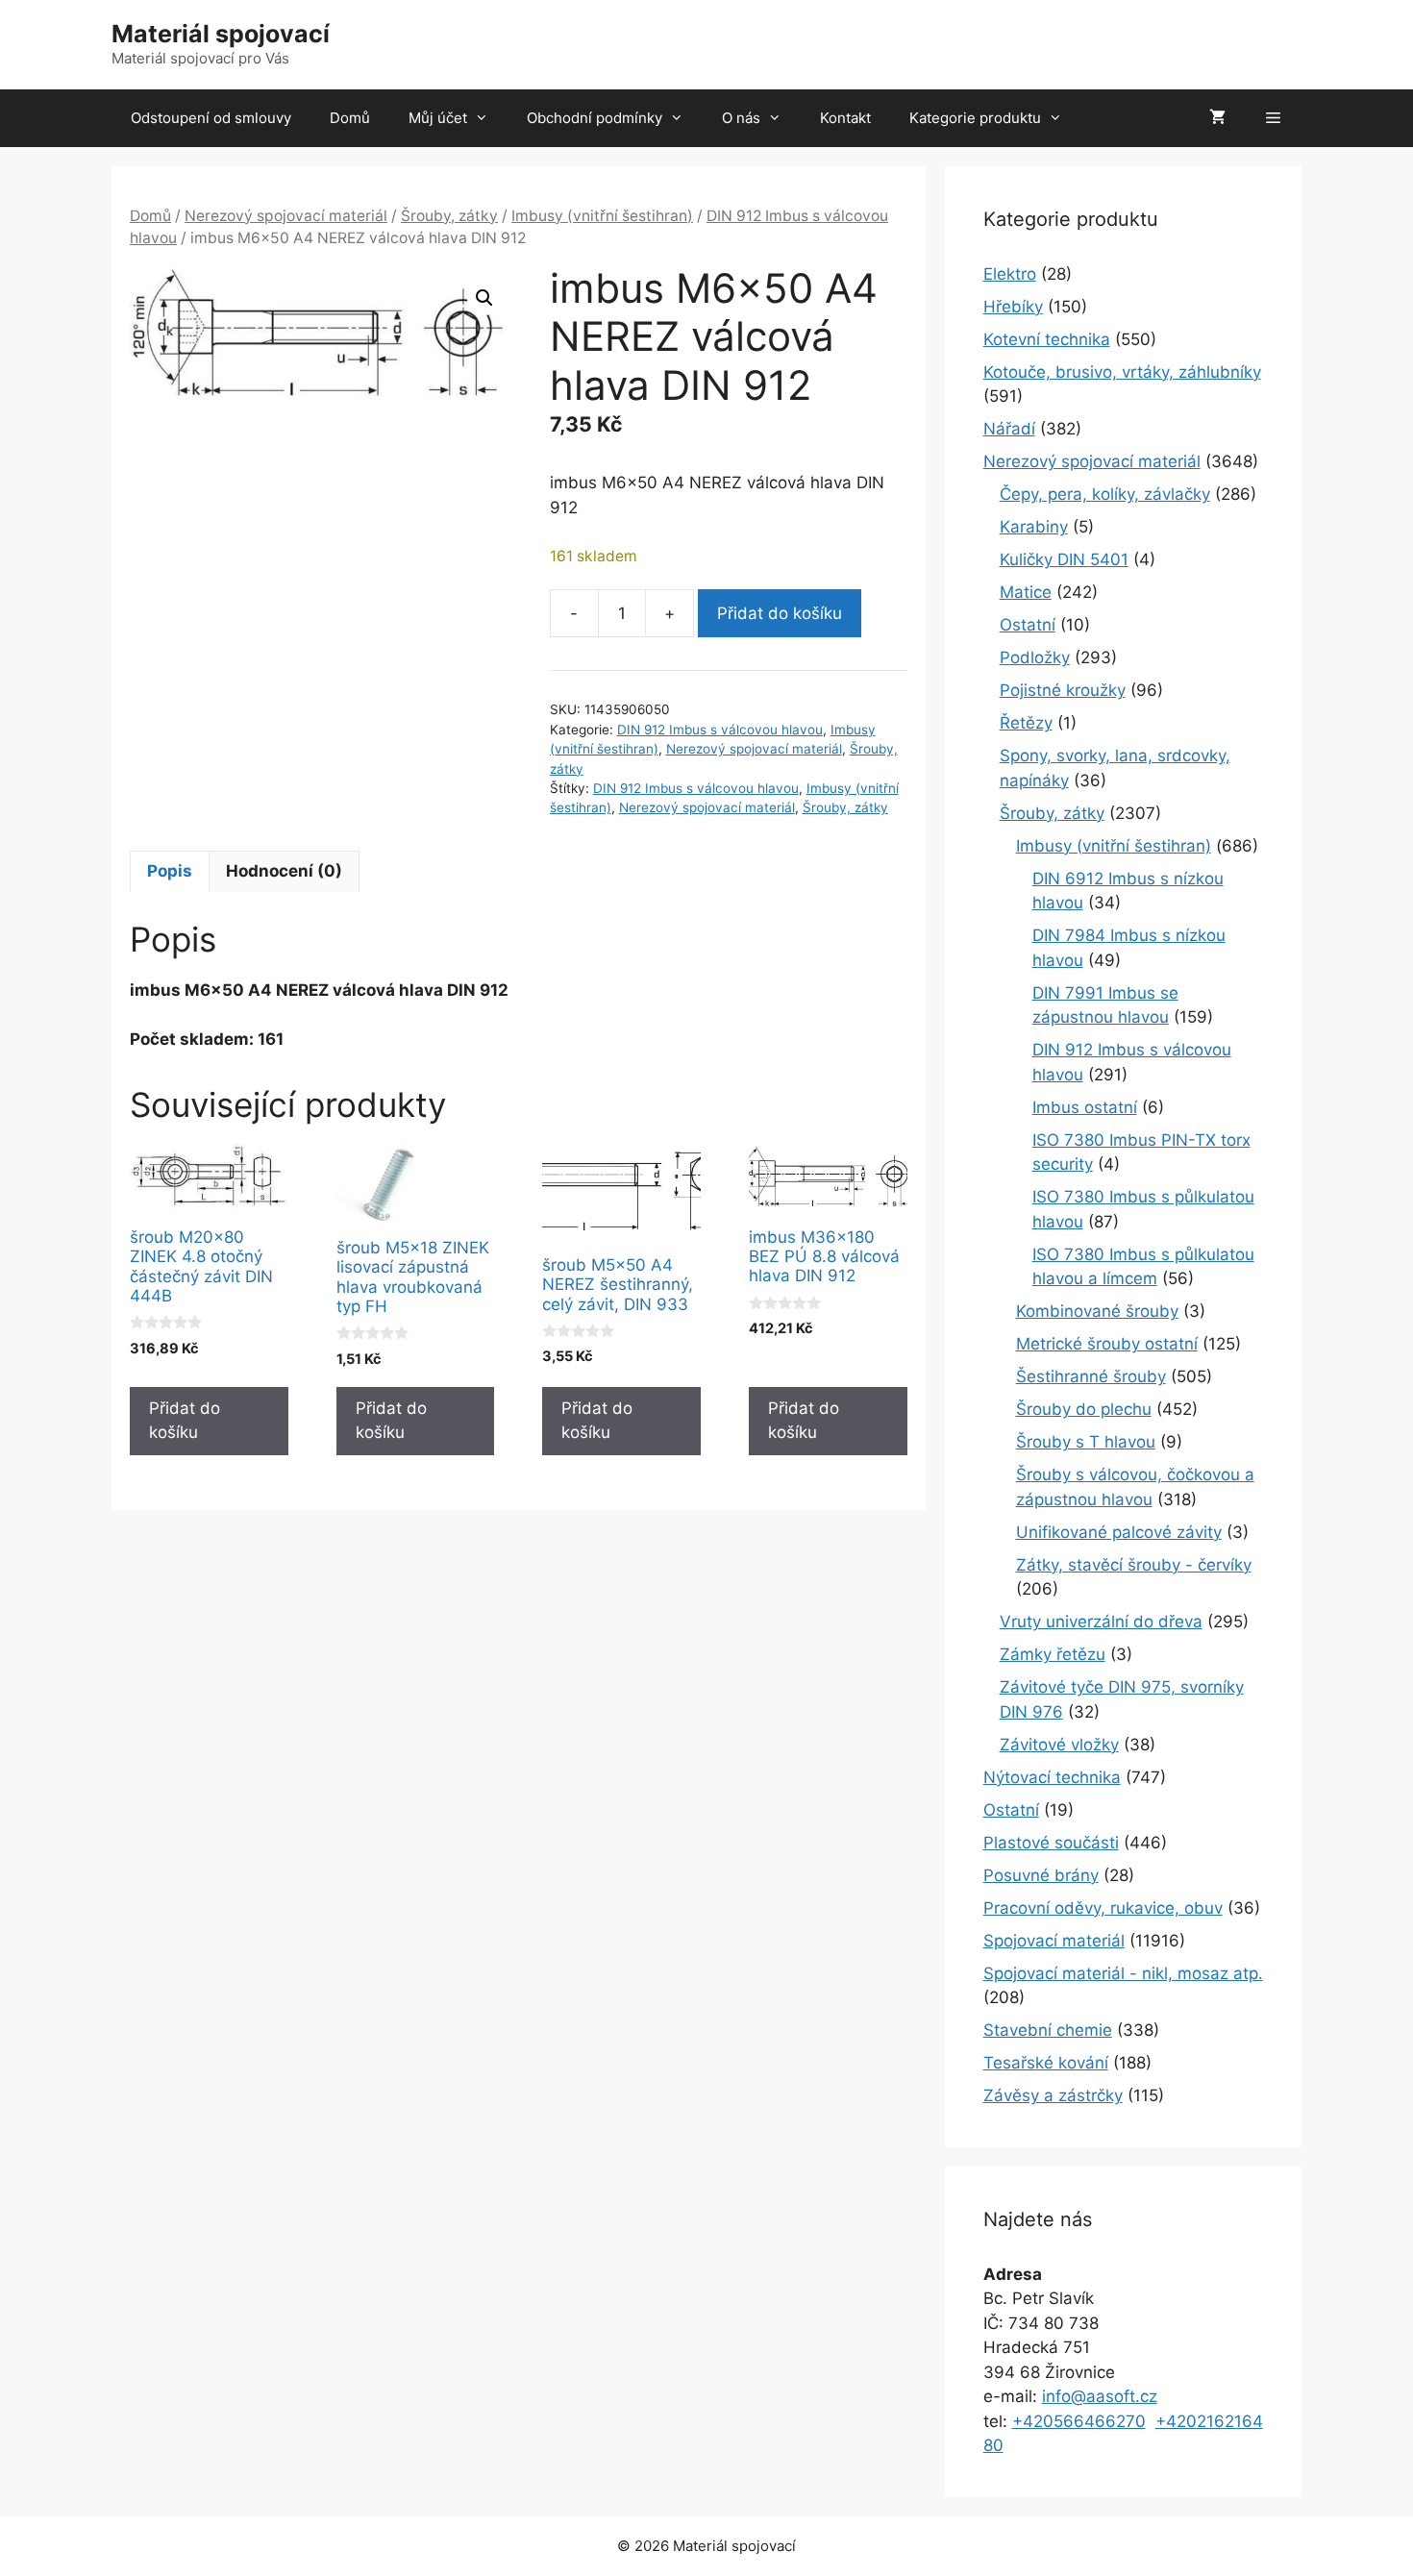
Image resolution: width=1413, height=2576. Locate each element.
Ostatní (1028, 625)
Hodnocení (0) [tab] (284, 871)
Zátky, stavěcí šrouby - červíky (1134, 1565)
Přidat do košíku (780, 613)
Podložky (1035, 657)
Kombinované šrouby (1097, 1311)
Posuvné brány (1041, 1875)
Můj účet (438, 118)
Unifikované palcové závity (1119, 1532)
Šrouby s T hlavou (1086, 1442)
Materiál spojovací (221, 34)
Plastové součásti (1051, 1843)
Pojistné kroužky (1063, 690)
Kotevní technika (1047, 339)
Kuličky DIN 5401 (1064, 559)
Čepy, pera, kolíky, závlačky (1105, 494)
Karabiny (1034, 527)
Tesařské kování (1046, 2063)
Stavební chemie (1048, 2030)
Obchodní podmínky (595, 118)
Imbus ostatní (1085, 1107)
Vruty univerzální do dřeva (1101, 1622)
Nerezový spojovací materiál (286, 216)
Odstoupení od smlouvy (211, 118)
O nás (741, 118)
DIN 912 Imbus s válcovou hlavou (720, 730)
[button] (484, 298)
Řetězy (1026, 723)
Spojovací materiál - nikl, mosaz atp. (1123, 1973)
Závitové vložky (1059, 1745)
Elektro (1010, 274)
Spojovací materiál (1054, 1941)
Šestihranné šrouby (1091, 1376)
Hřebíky (1013, 307)
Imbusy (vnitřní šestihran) (602, 216)
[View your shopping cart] (1217, 118)
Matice (1026, 592)
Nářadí (1009, 429)
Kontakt (845, 118)
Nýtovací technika (1052, 1777)
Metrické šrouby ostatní (1107, 1344)
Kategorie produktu (975, 118)
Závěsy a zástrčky (1053, 2095)
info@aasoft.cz (1100, 2396)
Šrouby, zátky (449, 216)
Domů (350, 118)
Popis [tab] (170, 871)
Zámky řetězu (1053, 1654)
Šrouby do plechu (1084, 1409)
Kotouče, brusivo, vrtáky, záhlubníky (1122, 372)
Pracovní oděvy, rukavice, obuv (1103, 1908)
